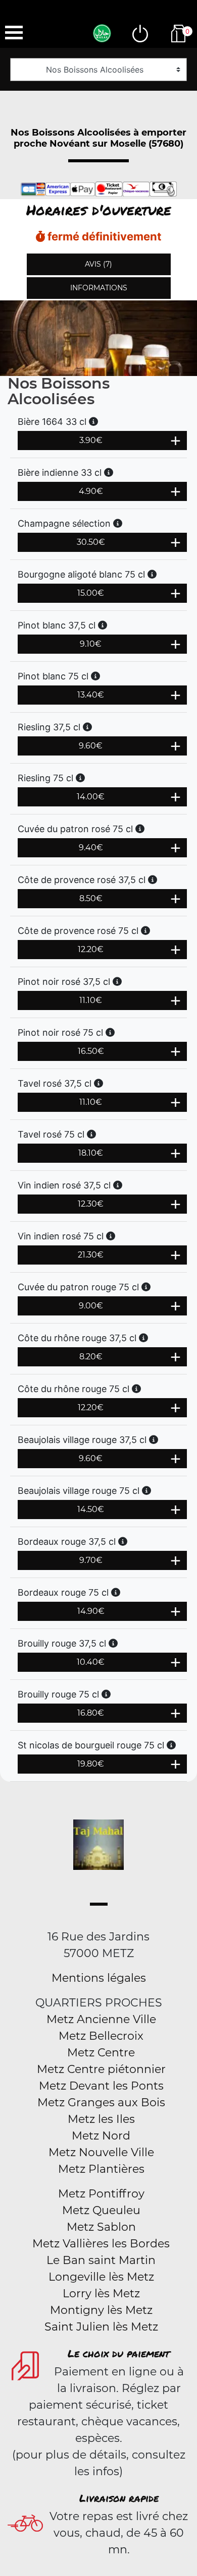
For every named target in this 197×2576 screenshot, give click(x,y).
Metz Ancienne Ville (101, 2019)
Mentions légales (99, 1978)
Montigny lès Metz (101, 2310)
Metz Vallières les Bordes (101, 2244)
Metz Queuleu (101, 2210)
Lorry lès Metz (101, 2294)
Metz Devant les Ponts (101, 2086)
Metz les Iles (101, 2119)
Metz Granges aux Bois (101, 2102)
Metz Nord (101, 2136)
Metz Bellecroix (101, 2036)
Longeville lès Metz (101, 2277)
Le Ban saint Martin (101, 2260)
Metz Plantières (101, 2169)
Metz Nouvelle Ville (101, 2152)
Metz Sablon (101, 2227)
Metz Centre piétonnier (101, 2069)
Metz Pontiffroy (101, 2194)
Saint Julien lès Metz (101, 2327)
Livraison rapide (119, 2498)
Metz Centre (101, 2053)
